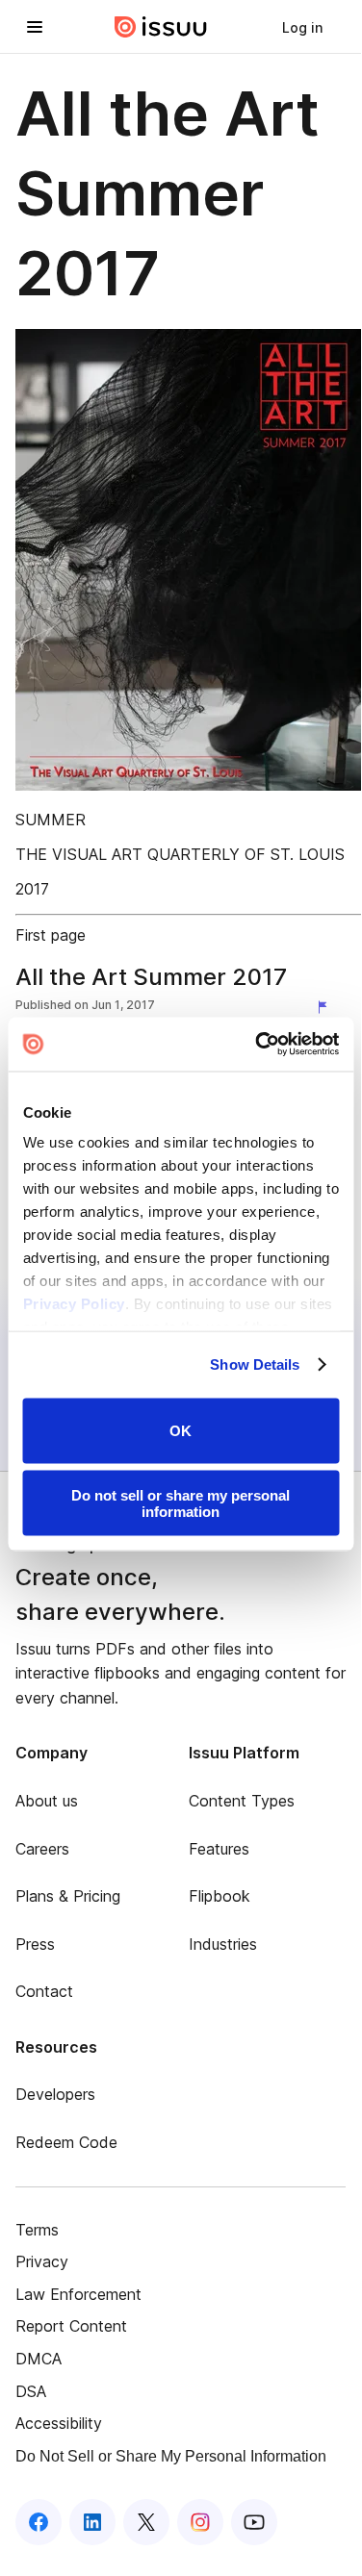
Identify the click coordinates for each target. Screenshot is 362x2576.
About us (47, 1801)
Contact (44, 1991)
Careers (42, 1849)
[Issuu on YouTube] (254, 2522)
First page (51, 935)
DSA (31, 2391)
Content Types (242, 1801)
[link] (302, 27)
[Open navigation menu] (35, 27)
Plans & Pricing (68, 1896)
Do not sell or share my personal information (181, 1503)
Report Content (71, 2326)
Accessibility (59, 2423)
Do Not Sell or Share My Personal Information (171, 2456)
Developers (55, 2094)
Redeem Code (66, 2142)
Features (219, 1849)
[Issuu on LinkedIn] (92, 2522)
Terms (37, 2230)
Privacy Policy (73, 1304)
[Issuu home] (161, 27)
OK (181, 1431)
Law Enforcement (78, 2294)
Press (35, 1944)
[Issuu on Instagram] (200, 2522)
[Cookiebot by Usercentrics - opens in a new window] (257, 1045)
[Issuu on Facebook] (39, 2522)
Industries (223, 1944)
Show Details (255, 1364)
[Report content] (326, 1007)
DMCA (39, 2359)
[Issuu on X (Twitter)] (146, 2522)
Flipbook (220, 1896)
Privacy (42, 2261)
